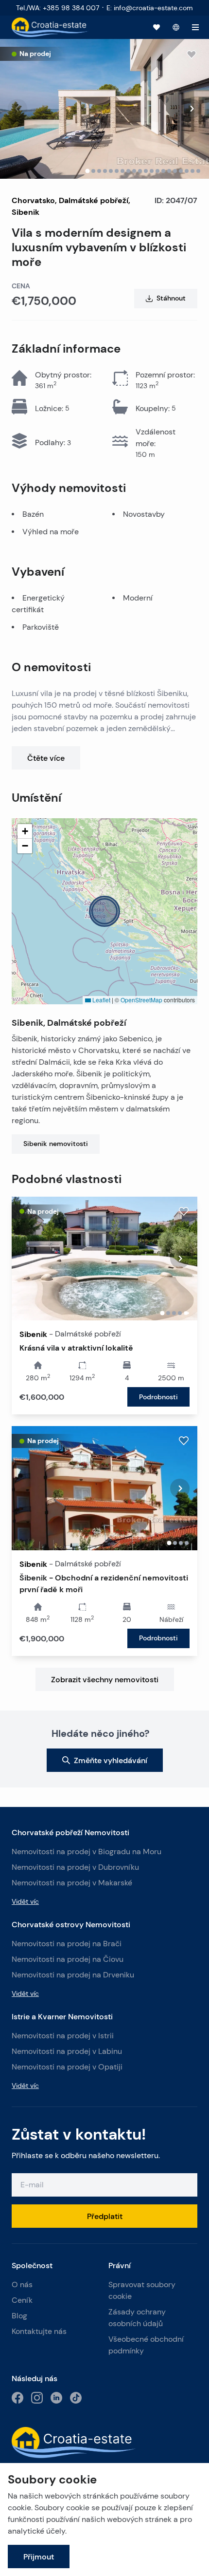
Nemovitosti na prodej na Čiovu (68, 1959)
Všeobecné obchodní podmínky (146, 2345)
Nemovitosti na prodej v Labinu (67, 2051)
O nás (22, 2285)
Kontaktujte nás (39, 2331)
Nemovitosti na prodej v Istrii (63, 2036)
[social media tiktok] (76, 2398)
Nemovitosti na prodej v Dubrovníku (75, 1867)
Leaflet (101, 1000)
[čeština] (176, 27)
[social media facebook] (17, 2398)
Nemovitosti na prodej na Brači (67, 1944)
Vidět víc (25, 1901)
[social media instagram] (37, 2398)
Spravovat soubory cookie (142, 2290)
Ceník (22, 2300)
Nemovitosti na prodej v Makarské (72, 1883)
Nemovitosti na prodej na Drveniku (73, 1975)
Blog (19, 2316)
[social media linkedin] (56, 2398)
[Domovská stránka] (50, 27)
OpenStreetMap (141, 1000)
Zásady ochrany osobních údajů (137, 2318)
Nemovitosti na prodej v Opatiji (67, 2067)
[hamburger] (195, 27)
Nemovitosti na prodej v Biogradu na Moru (87, 1852)
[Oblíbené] (157, 27)
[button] (104, 911)
